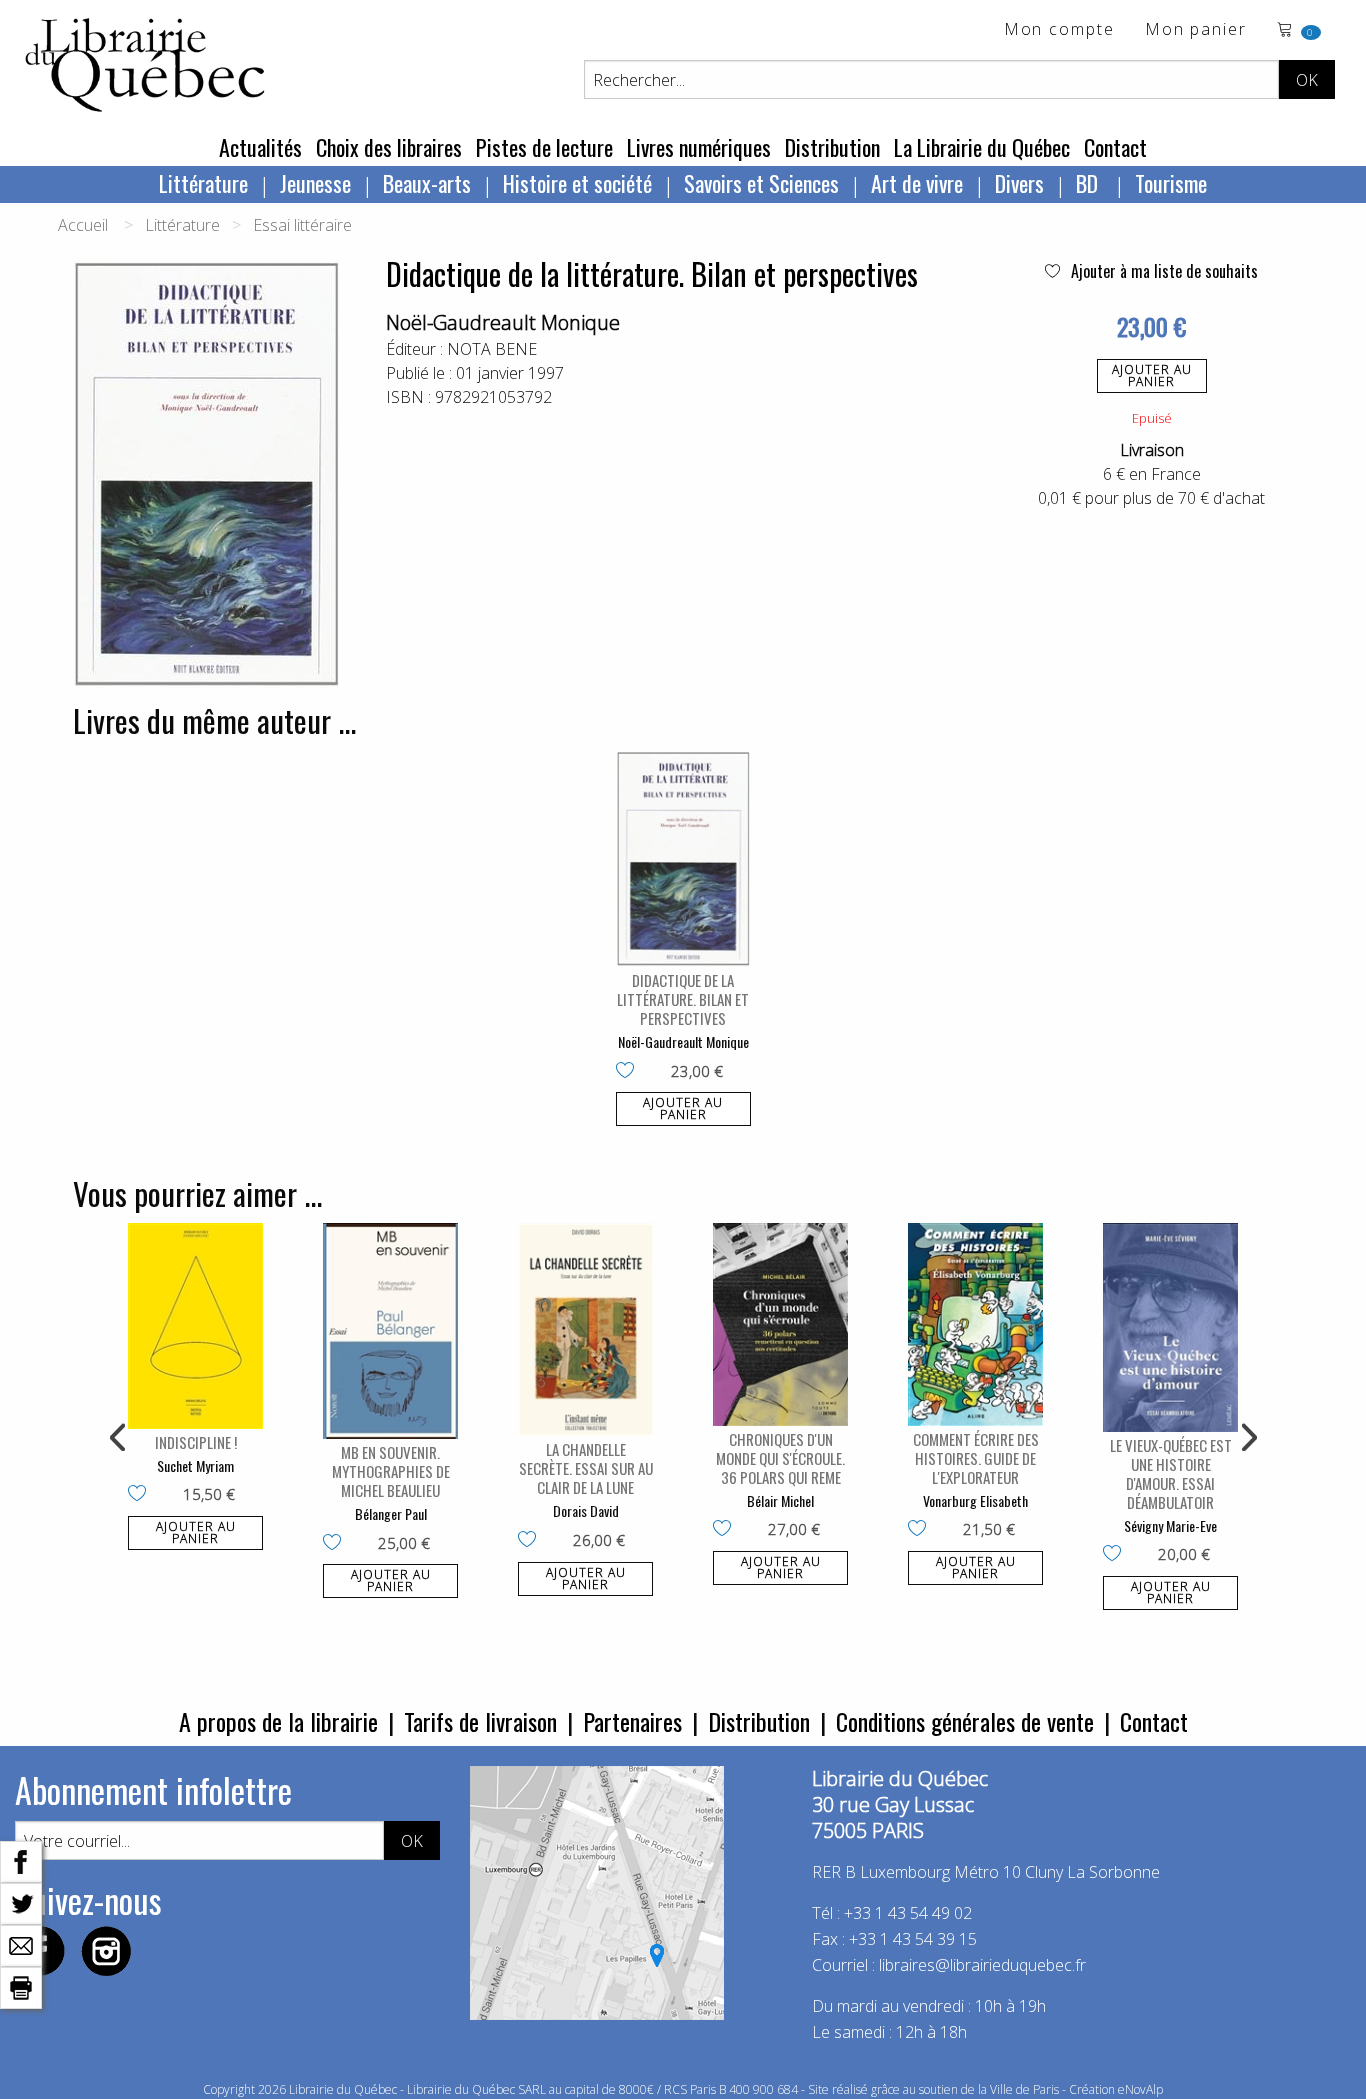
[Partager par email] (21, 1944)
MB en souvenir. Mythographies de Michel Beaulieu (391, 1471)
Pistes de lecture (544, 147)
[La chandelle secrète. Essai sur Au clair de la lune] (585, 1329)
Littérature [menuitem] (203, 183)
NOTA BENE (492, 349)
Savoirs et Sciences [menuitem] (761, 183)
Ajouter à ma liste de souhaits (1162, 271)
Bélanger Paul (391, 1513)
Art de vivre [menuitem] (917, 183)
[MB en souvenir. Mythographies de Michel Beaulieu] (390, 1331)
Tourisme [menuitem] (1171, 183)
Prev (119, 1438)
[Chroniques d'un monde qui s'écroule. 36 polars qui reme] (780, 1324)
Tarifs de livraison (480, 1721)
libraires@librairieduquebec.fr (982, 1965)
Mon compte (1059, 30)
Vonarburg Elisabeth (975, 1500)
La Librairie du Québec (982, 147)
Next (1247, 1438)
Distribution (832, 147)
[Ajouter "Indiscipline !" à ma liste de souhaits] (141, 1495)
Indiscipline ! (196, 1442)
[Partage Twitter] (21, 1902)
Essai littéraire (302, 225)
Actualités (260, 147)
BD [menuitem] (1089, 183)
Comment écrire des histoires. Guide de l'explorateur (976, 1458)
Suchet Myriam (195, 1465)
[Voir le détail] (683, 858)
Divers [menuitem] (1019, 183)
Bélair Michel (780, 1500)
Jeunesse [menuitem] (315, 183)
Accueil (83, 225)
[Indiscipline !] (195, 1325)
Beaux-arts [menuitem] (427, 183)
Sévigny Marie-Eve (1170, 1525)
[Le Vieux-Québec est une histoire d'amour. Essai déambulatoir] (1170, 1327)
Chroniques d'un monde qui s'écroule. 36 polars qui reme (780, 1458)
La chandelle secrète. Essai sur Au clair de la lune (586, 1468)
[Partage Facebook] (21, 1860)
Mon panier (1196, 30)
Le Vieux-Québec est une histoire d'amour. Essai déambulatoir (1171, 1473)
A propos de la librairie (278, 1721)
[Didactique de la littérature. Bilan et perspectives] (683, 858)
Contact (1115, 147)
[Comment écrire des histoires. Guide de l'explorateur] (975, 1324)
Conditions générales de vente (965, 1721)
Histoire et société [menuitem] (577, 183)
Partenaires (632, 1721)
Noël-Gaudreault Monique (503, 322)
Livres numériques (699, 147)
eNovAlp (1140, 2089)
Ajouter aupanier (1152, 375)
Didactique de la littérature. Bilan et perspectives (683, 999)
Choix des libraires (389, 147)
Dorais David (586, 1510)
